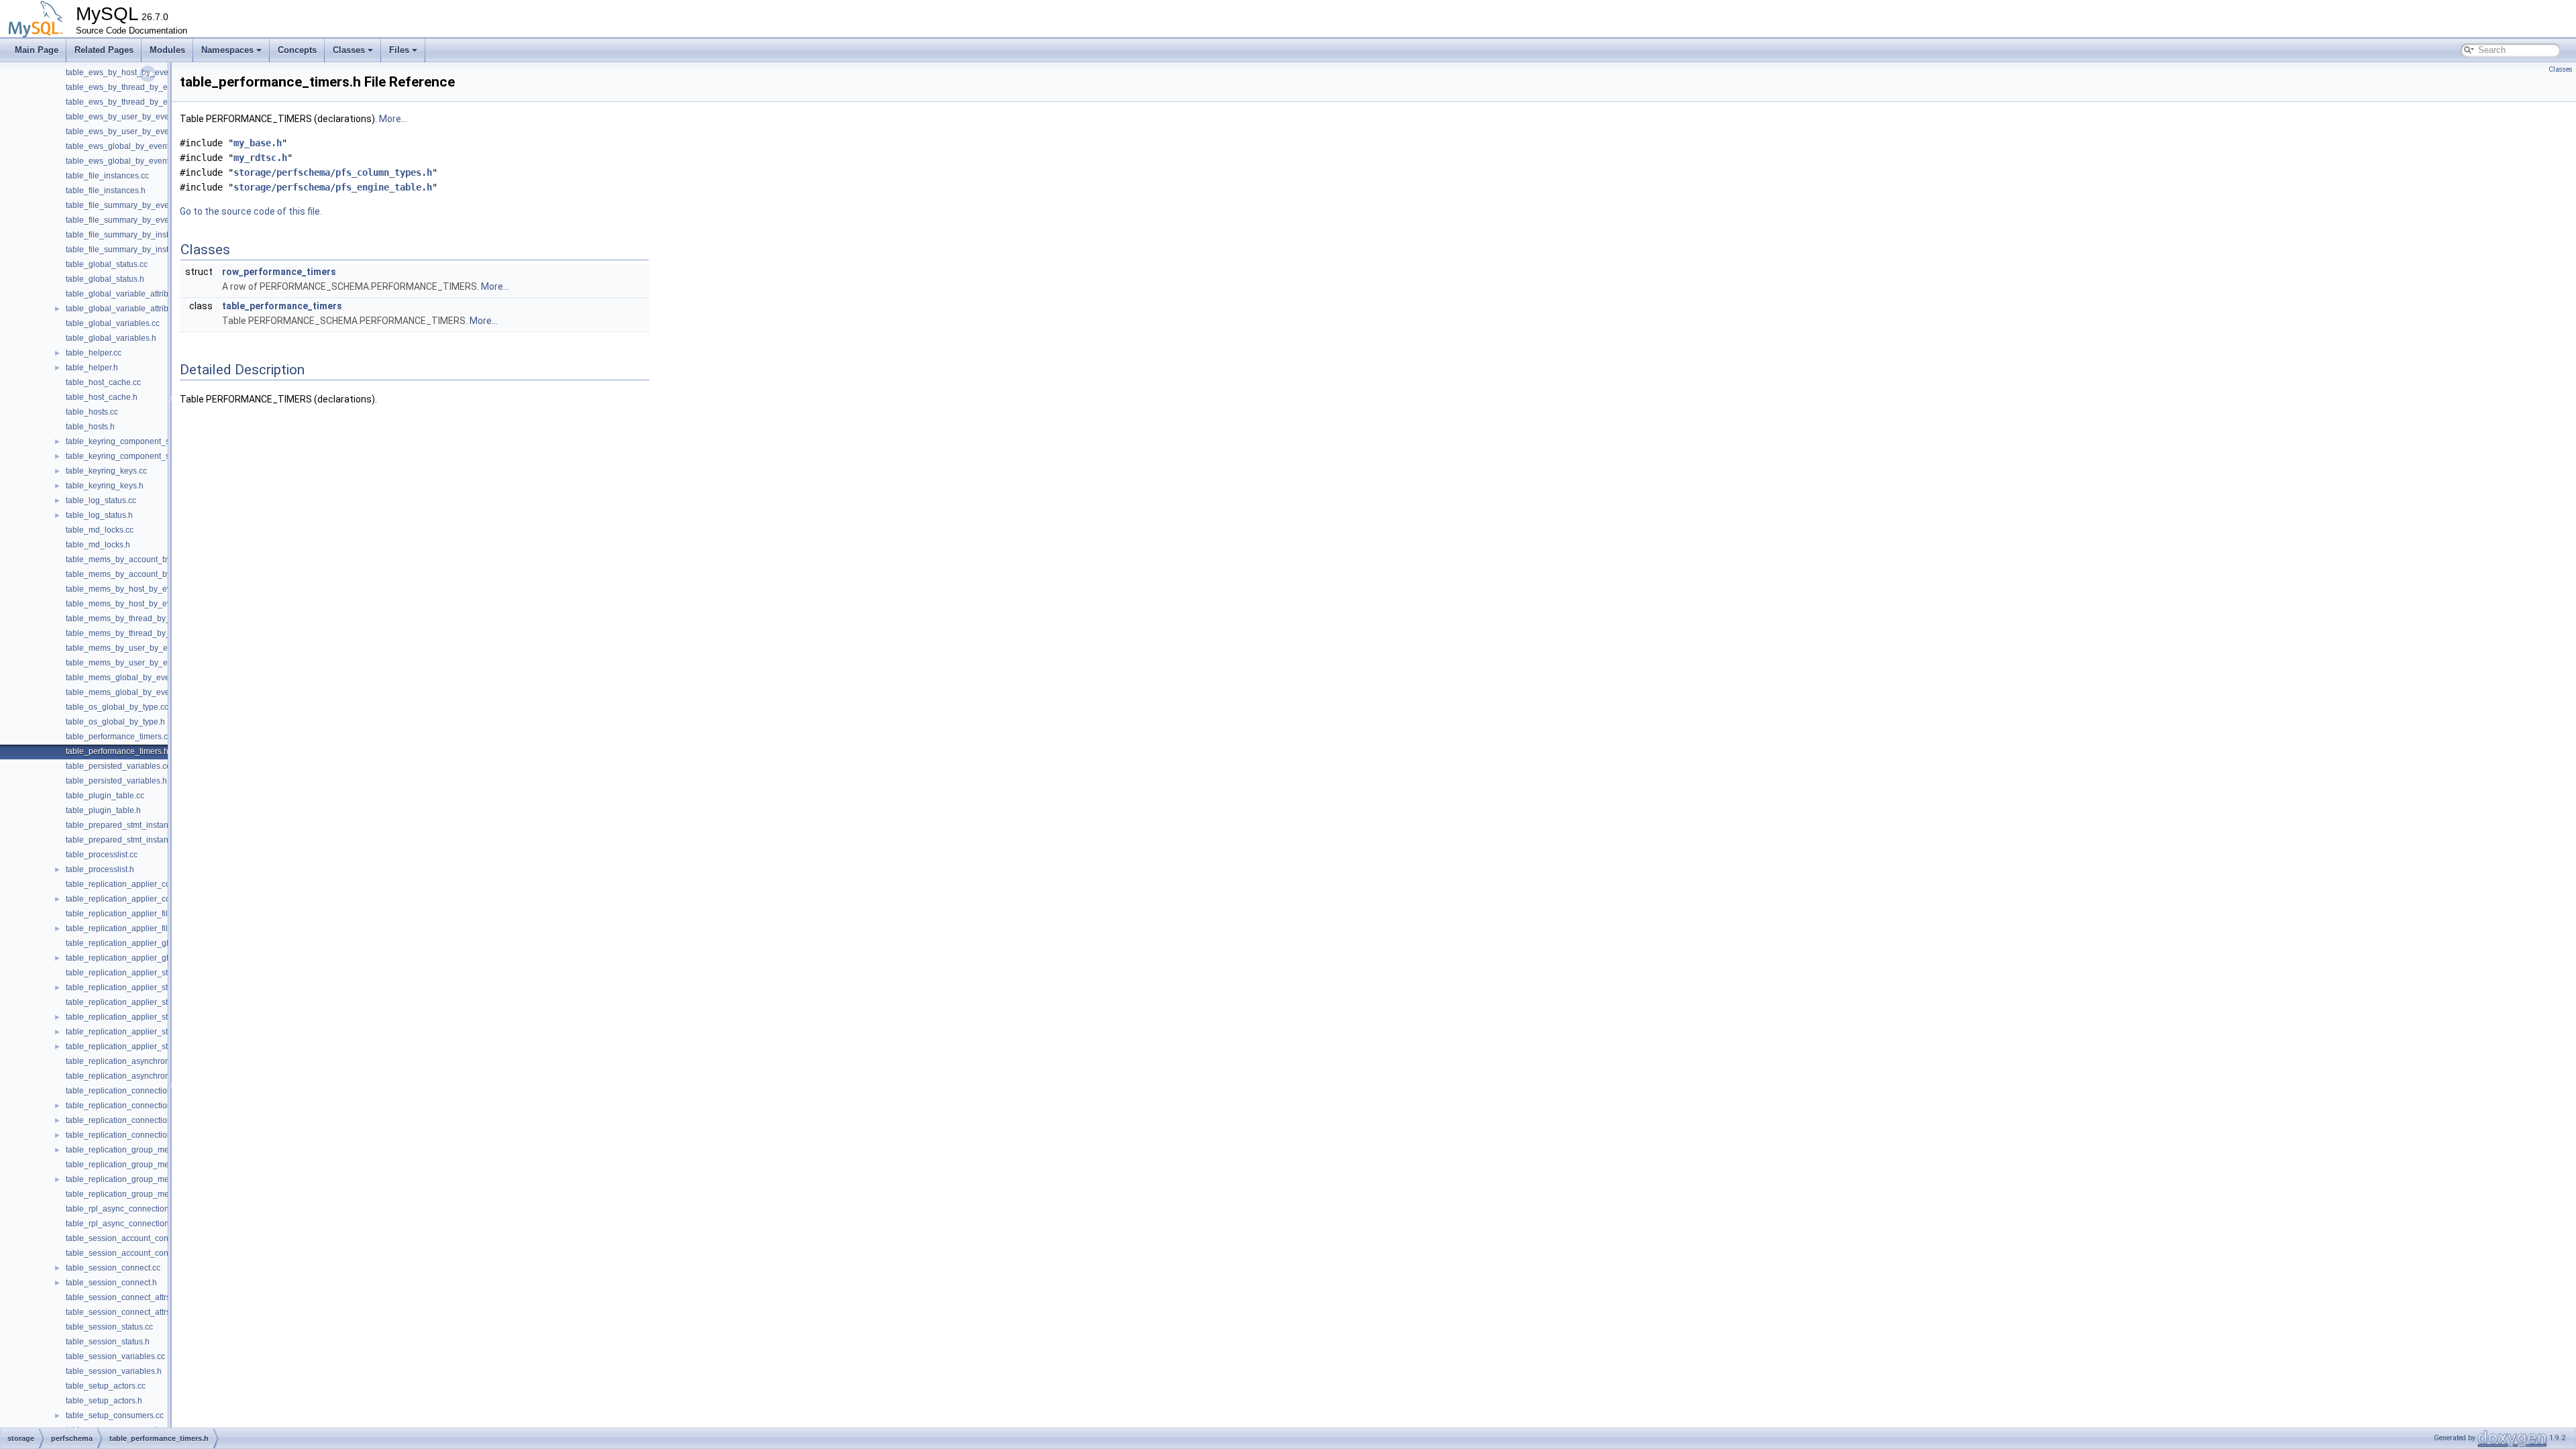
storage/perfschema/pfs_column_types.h (333, 172)
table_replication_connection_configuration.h (148, 1106)
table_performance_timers (282, 306)
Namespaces (227, 50)
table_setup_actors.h (104, 1401)
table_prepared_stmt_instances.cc (128, 825)
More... (393, 119)
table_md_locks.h (98, 545)
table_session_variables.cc (115, 1356)
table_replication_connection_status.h (135, 1135)
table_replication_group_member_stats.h (141, 1165)
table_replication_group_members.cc (134, 1179)
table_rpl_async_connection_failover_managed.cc (158, 1209)
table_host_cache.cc (103, 382)
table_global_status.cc (107, 264)
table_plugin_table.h (103, 810)
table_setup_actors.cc (106, 1386)
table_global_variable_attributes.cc (130, 294)
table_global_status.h (105, 279)
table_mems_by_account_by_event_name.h (147, 574)
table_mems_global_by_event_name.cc (139, 678)
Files (399, 50)
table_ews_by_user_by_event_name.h (137, 131)
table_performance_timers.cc (119, 737)
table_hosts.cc (92, 412)
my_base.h (258, 143)
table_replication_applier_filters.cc (128, 914)
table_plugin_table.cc (105, 796)
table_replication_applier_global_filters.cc (142, 943)
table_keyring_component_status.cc (131, 441)
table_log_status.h (99, 515)
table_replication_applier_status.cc (129, 973)
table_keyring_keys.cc (106, 471)
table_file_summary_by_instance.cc (131, 235)
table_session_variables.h (114, 1371)
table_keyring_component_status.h (130, 456)
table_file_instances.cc (107, 176)
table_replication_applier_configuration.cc (143, 884)
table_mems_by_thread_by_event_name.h (144, 633)
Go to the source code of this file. (251, 211)
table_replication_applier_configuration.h (141, 899)
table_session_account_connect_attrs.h (138, 1253)
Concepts (297, 50)
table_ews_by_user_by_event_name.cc (139, 117)
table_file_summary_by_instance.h (129, 250)
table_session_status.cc (109, 1327)
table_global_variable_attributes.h (128, 309)
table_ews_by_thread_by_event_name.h (141, 102)
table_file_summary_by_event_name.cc (139, 205)
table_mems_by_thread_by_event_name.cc (146, 619)
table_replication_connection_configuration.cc (150, 1091)
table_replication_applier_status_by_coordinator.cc (159, 1002)
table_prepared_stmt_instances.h (127, 840)
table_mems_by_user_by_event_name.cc (142, 648)
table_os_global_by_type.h (115, 722)
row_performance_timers (279, 272)
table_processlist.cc (102, 855)
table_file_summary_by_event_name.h (137, 220)
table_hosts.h (90, 427)
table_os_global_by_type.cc (117, 707)
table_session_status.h (108, 1342)
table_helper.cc (94, 353)
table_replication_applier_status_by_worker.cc (151, 1032)
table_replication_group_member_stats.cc (143, 1150)
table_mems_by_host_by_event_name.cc (142, 589)
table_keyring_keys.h (105, 486)
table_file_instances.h (106, 191)
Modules (167, 50)
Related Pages (104, 50)
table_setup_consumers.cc (115, 1415)
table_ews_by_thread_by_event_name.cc (142, 87)
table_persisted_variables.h (116, 781)
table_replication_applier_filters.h (127, 928)
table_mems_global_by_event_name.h (137, 692)
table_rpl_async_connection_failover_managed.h (156, 1224)
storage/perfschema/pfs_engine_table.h (333, 187)
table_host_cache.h (102, 397)
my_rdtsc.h (260, 158)
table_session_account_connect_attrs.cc (140, 1238)
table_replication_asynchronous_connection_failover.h (166, 1076)
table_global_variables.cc (113, 323)
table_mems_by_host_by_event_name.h (140, 604)
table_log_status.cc (101, 500)
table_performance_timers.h (117, 751)
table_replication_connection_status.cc (137, 1120)
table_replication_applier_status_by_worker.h (149, 1046)
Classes (349, 50)
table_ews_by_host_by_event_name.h (137, 72)
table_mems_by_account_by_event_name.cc (149, 559)
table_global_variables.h (111, 338)
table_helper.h (92, 368)
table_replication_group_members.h (132, 1194)
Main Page (37, 50)
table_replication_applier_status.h (128, 987)
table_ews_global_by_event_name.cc (135, 146)
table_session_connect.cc (113, 1268)
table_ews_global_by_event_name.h (133, 161)
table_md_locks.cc (100, 530)
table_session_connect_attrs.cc (123, 1297)
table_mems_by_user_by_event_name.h (141, 663)
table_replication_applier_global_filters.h (141, 958)
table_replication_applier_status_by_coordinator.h (157, 1017)
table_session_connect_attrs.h (121, 1312)
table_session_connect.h (111, 1283)
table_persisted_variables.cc (118, 766)
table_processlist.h (100, 869)
